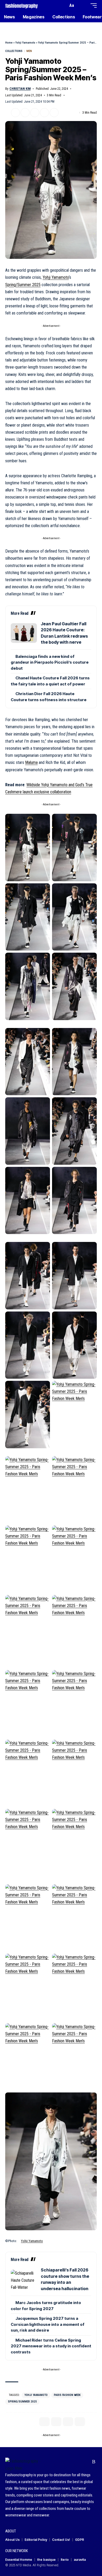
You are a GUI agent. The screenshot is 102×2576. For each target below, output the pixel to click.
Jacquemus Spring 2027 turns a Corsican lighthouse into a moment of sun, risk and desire (48, 2324)
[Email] (35, 113)
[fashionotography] (22, 5)
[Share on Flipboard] (25, 113)
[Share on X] (15, 113)
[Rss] (94, 2462)
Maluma (31, 762)
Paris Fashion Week (67, 2395)
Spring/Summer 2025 (23, 285)
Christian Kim (20, 89)
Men (29, 51)
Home (9, 43)
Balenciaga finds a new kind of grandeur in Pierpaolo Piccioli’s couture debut (50, 662)
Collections (14, 51)
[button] (63, 6)
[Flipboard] (86, 2462)
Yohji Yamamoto (25, 43)
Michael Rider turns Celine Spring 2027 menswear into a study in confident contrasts (51, 2346)
